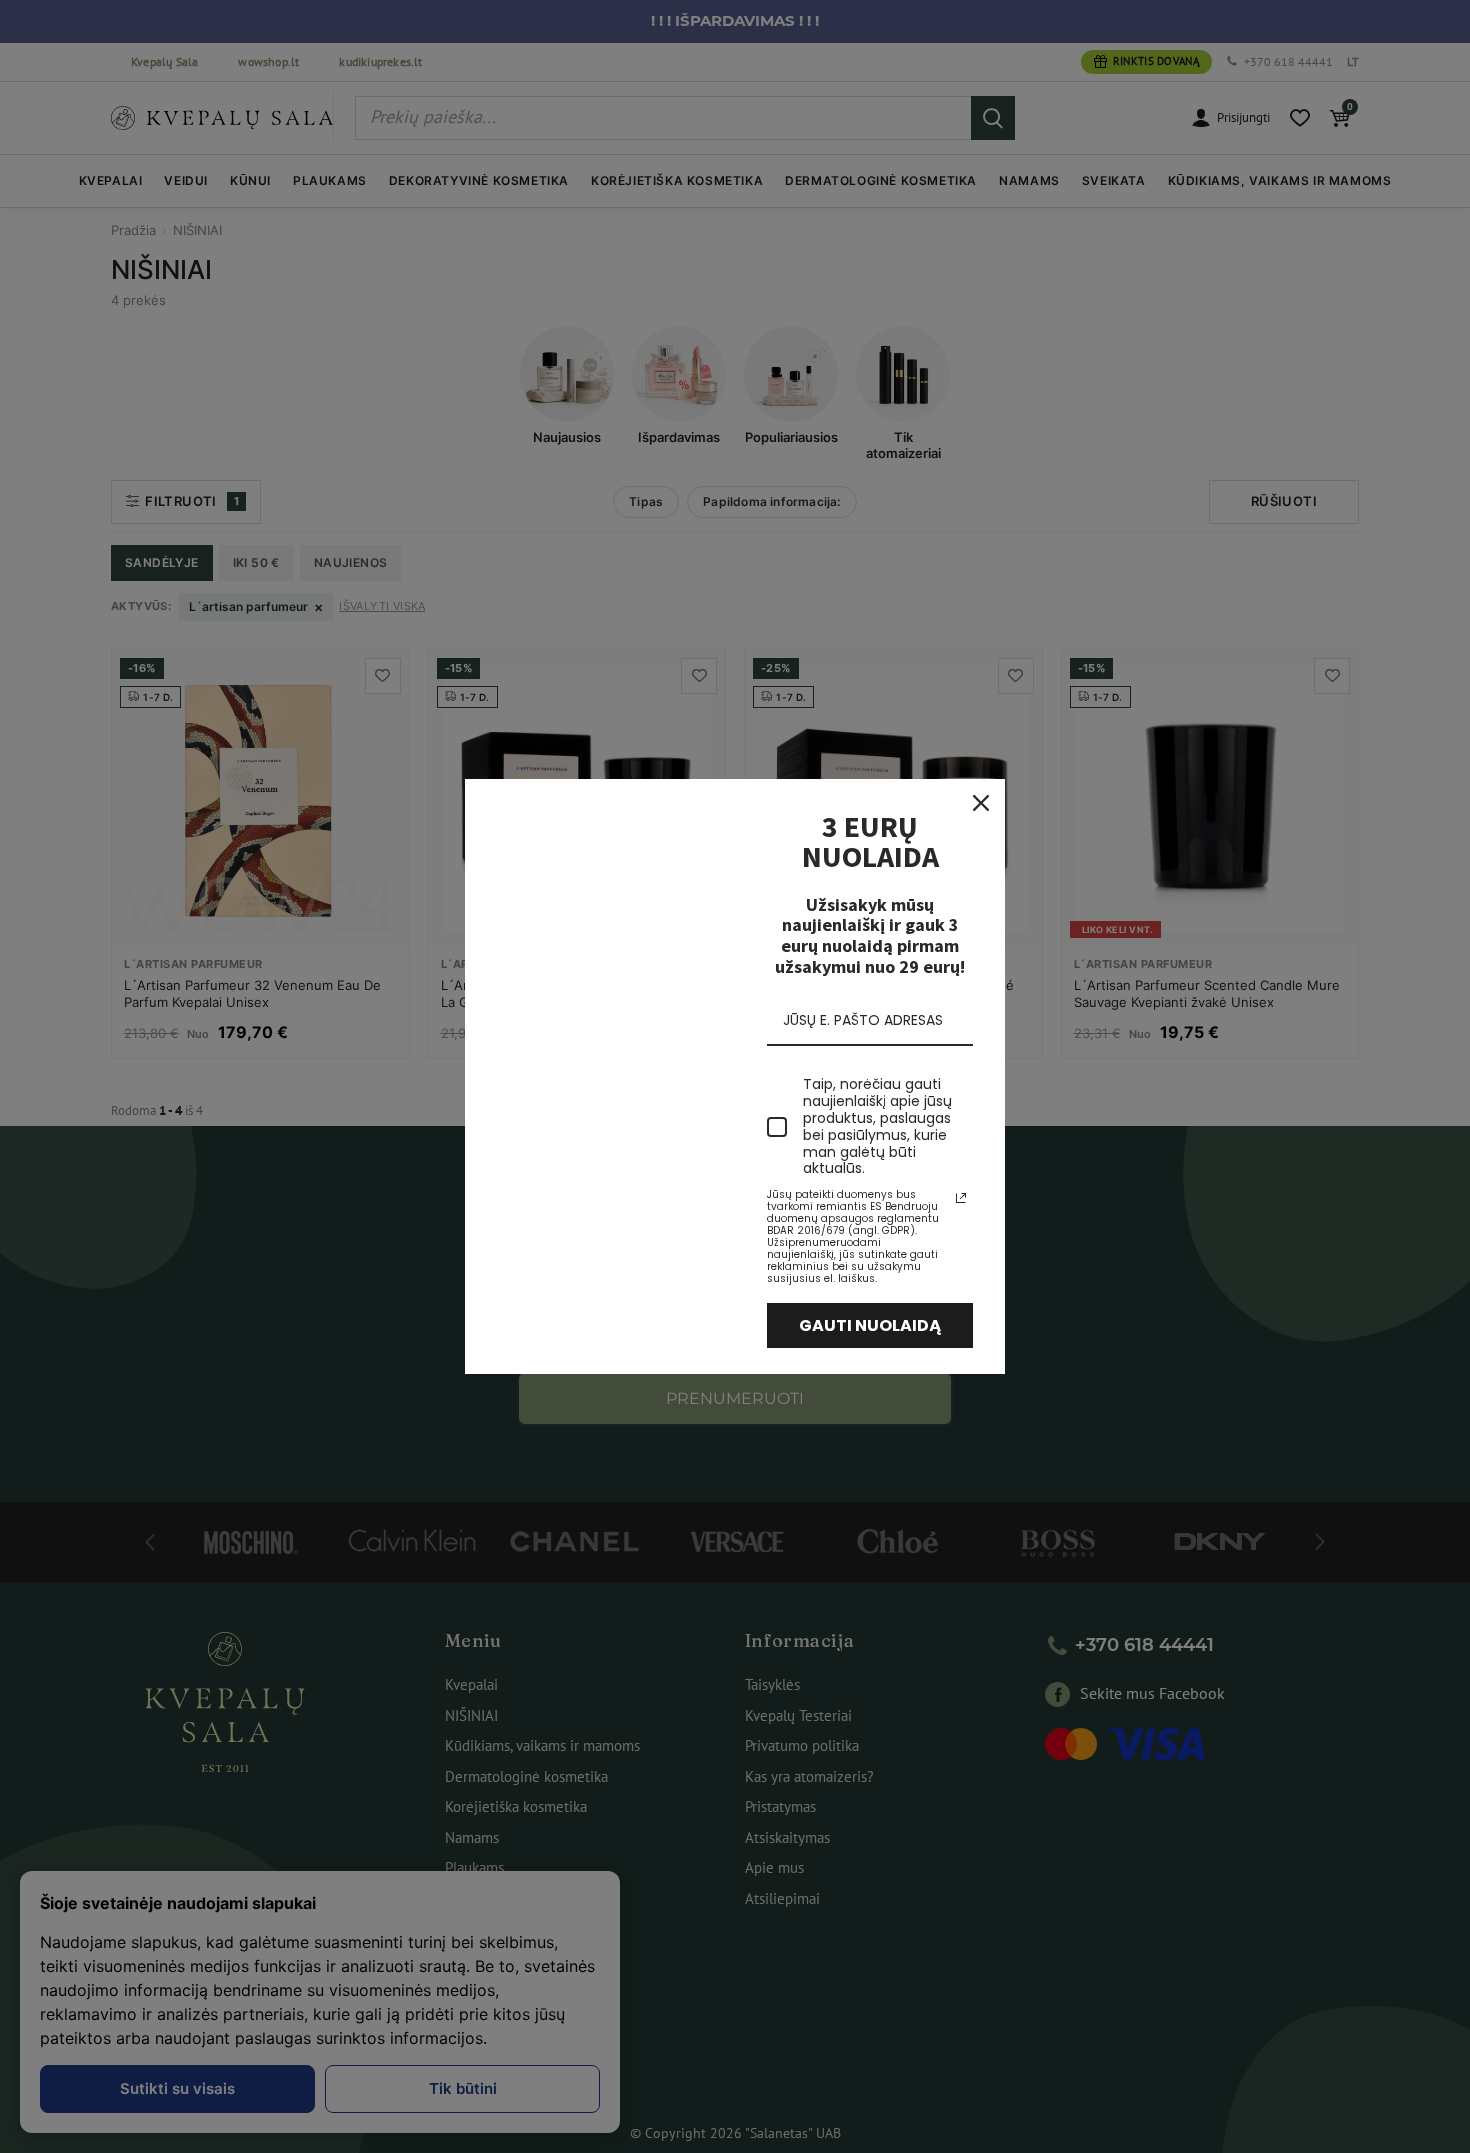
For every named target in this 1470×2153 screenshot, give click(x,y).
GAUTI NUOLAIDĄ (870, 1325)
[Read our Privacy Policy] (961, 1198)
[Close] (981, 803)
